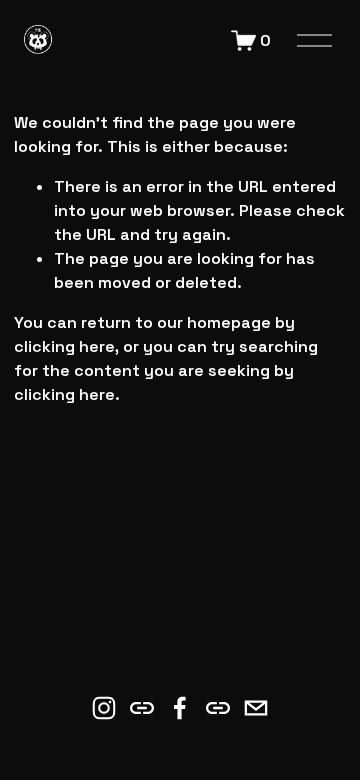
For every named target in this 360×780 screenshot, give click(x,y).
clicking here (64, 346)
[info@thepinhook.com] (256, 708)
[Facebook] (180, 708)
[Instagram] (104, 708)
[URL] (142, 708)
